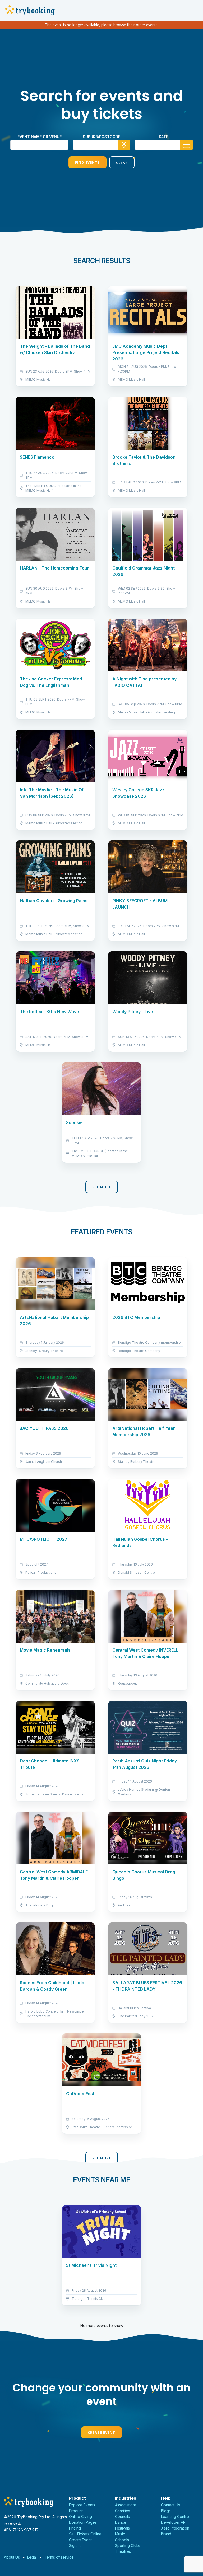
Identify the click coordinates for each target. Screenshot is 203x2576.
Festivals (122, 2528)
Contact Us (170, 2505)
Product (76, 2511)
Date (163, 137)
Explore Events (82, 2505)
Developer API (174, 2522)
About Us (12, 2557)
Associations (126, 2505)
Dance (121, 2522)
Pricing (75, 2528)
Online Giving (80, 2516)
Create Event (101, 2432)
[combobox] (101, 145)
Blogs (166, 2511)
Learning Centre (175, 2516)
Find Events (87, 162)
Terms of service (59, 2557)
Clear (122, 163)
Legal (32, 2557)
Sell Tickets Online (85, 2534)
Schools (122, 2540)
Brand (166, 2534)
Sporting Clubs (128, 2546)
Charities (123, 2511)
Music (120, 2534)
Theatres (123, 2551)
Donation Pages (83, 2522)
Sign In (75, 2546)
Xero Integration (175, 2528)
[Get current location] (124, 145)
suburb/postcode (101, 137)
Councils (122, 2516)
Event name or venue (40, 137)
